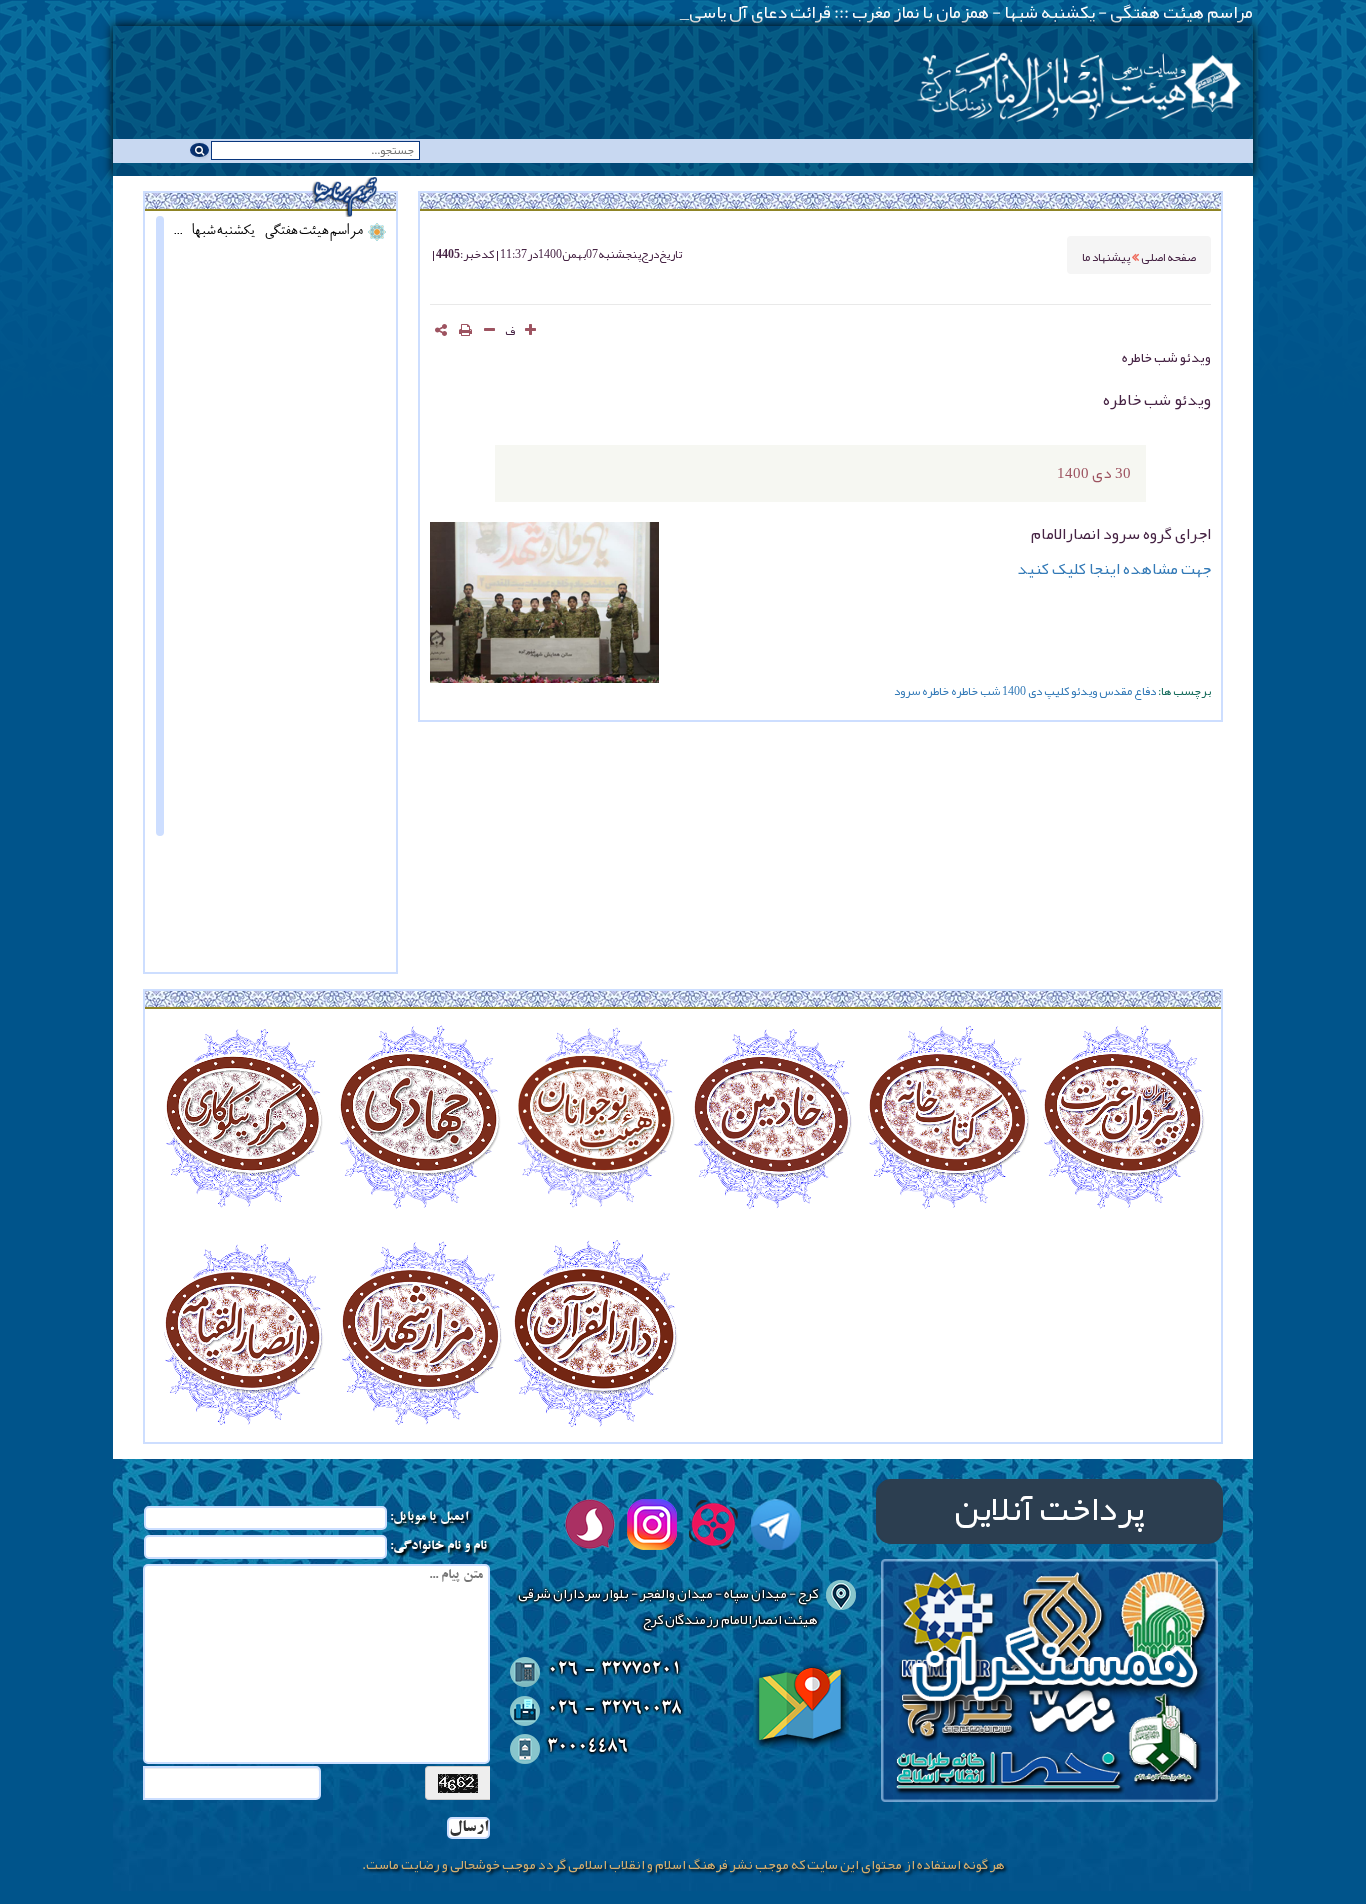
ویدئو (1084, 691)
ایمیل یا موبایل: (429, 1518)
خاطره (935, 691)
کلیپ (1056, 691)
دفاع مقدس (1127, 691)
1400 (1014, 691)
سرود (907, 691)
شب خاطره (975, 691)
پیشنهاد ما (1107, 255)
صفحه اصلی (1168, 255)
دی (1035, 691)
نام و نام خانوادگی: (438, 1547)
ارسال (468, 1828)
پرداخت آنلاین (1049, 1511)
